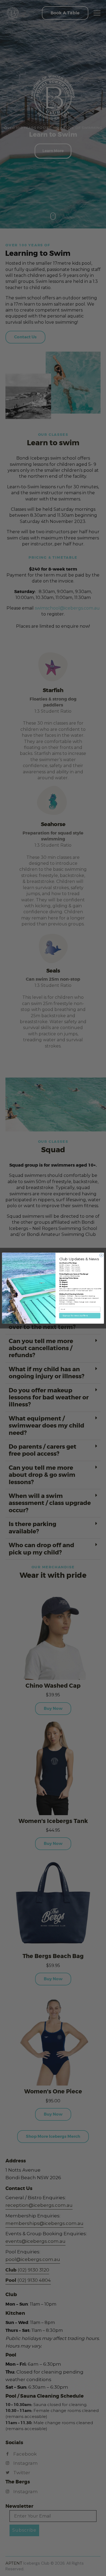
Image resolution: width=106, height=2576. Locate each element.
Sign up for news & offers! (75, 1316)
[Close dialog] (101, 1255)
